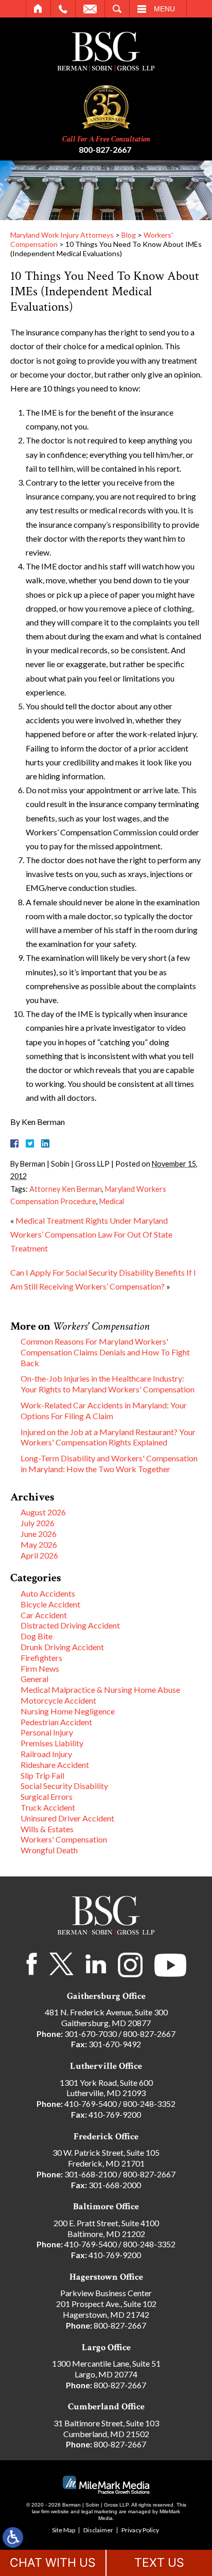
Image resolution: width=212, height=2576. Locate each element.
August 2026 (43, 1512)
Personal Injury (47, 1732)
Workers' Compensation (64, 1839)
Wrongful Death (49, 1850)
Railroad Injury (46, 1754)
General (34, 1679)
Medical (112, 1201)
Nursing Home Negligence (68, 1711)
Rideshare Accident (55, 1765)
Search (117, 9)
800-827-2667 (105, 149)
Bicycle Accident (50, 1604)
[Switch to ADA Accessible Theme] (13, 2537)
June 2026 (39, 1534)
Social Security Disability (64, 1786)
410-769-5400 (91, 2104)
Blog (129, 235)
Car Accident (44, 1615)
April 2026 (39, 1555)
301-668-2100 (91, 2174)
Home (38, 9)
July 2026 (38, 1523)
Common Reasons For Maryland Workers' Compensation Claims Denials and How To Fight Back (105, 1352)
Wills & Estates (47, 1829)
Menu (164, 9)
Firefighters (41, 1658)
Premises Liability (52, 1743)
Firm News (40, 1668)
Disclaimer (98, 2530)
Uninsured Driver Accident (67, 1818)
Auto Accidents (48, 1593)
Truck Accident (48, 1807)
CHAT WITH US (53, 2563)
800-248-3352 (149, 2104)
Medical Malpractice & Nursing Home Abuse (100, 1689)
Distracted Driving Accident (70, 1625)
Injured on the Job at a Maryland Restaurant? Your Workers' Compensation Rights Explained (108, 1437)
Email (90, 9)
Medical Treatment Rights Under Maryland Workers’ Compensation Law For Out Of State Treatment (91, 1234)
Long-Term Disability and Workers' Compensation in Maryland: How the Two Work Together (109, 1463)
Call (63, 9)
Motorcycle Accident (58, 1700)
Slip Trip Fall (42, 1775)
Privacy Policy (140, 2530)
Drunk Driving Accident (62, 1647)
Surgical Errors (47, 1796)
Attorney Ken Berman (66, 1189)
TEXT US (159, 2563)
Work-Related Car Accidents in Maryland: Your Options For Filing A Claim (104, 1410)
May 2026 (39, 1544)
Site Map (64, 2530)
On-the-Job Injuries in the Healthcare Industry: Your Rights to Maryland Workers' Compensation (108, 1384)
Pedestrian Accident (56, 1722)
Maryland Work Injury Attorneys (62, 235)
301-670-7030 (91, 2034)
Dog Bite (37, 1636)
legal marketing (99, 2511)
